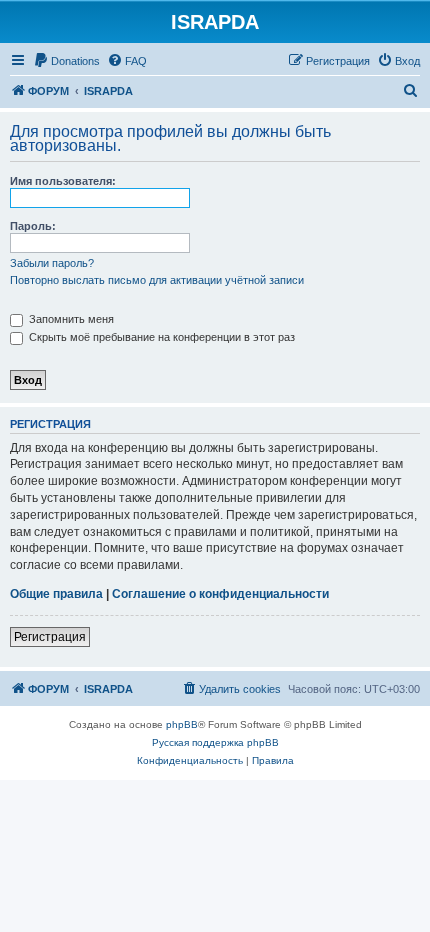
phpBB (182, 724)
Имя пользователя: (63, 181)
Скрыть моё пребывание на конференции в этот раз (160, 337)
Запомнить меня (70, 319)
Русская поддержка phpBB (215, 742)
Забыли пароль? (52, 263)
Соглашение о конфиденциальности (220, 594)
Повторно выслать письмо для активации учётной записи (157, 280)
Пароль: (33, 226)
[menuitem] (66, 61)
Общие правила (56, 594)
